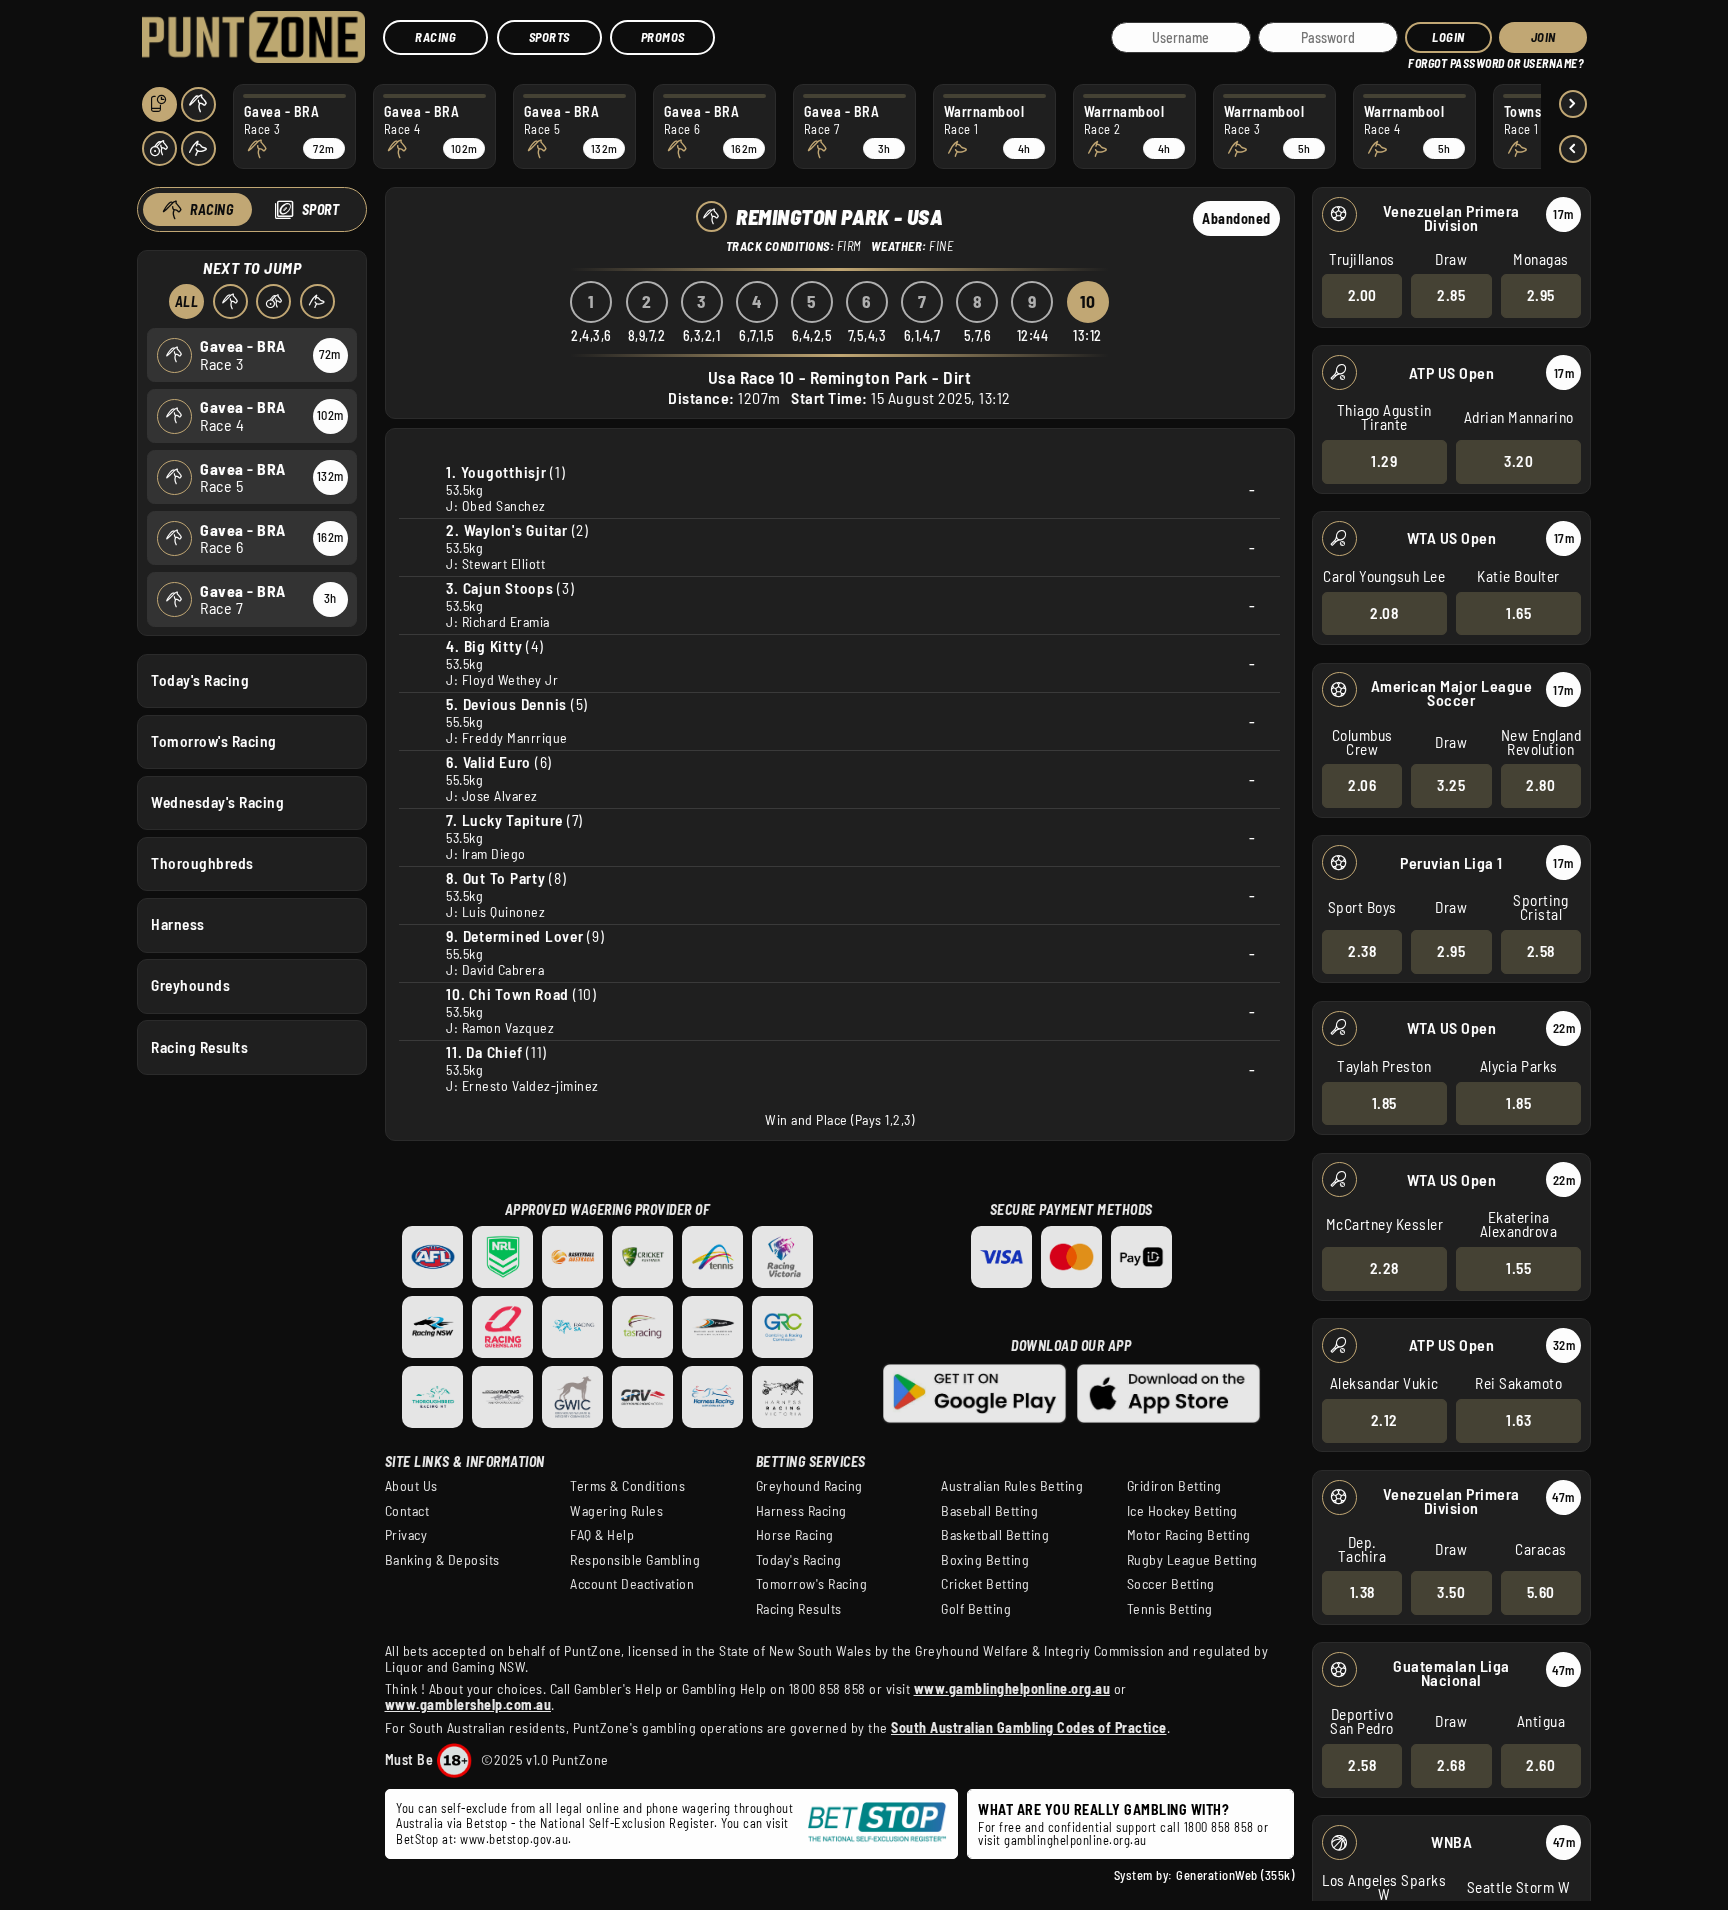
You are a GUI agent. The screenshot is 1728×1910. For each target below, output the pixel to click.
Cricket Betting (985, 1584)
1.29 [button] (1384, 461)
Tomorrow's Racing (214, 741)
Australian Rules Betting (1012, 1486)
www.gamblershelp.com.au (468, 1704)
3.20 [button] (1518, 461)
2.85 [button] (1451, 295)
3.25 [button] (1451, 785)
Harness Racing (801, 1511)
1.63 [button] (1518, 1420)
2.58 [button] (1541, 951)
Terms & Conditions (627, 1486)
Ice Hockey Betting (1182, 1511)
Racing (435, 37)
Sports (549, 37)
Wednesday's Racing (217, 802)
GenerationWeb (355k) (1235, 1875)
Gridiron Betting (1174, 1486)
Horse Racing (795, 1535)
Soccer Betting (1171, 1584)
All (187, 301)
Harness (178, 924)
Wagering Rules (616, 1511)
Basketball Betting (995, 1535)
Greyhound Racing (809, 1486)
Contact (407, 1511)
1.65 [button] (1518, 613)
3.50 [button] (1451, 1592)
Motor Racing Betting (1189, 1535)
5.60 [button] (1541, 1592)
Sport (321, 209)
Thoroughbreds (202, 863)
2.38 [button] (1362, 951)
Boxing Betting (985, 1560)
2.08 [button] (1384, 613)
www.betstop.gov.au (514, 1839)
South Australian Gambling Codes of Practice (1029, 1727)
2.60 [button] (1540, 1765)
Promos (663, 37)
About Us (411, 1486)
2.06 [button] (1362, 785)
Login (1448, 37)
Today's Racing (200, 680)
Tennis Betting (1170, 1609)
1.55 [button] (1518, 1268)
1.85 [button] (1384, 1103)
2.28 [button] (1384, 1268)
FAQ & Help (602, 1535)
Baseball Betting (989, 1511)
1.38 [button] (1362, 1592)
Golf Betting (976, 1609)
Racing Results (199, 1047)
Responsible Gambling (635, 1560)
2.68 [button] (1451, 1765)
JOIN (1543, 37)
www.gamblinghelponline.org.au (1012, 1688)
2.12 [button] (1384, 1420)
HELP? (1422, 59)
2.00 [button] (1362, 295)
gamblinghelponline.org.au (1075, 1840)
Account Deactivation (632, 1584)
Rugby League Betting (1192, 1560)
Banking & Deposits (442, 1560)
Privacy (406, 1535)
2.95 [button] (1541, 295)
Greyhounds (190, 985)
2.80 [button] (1540, 785)
